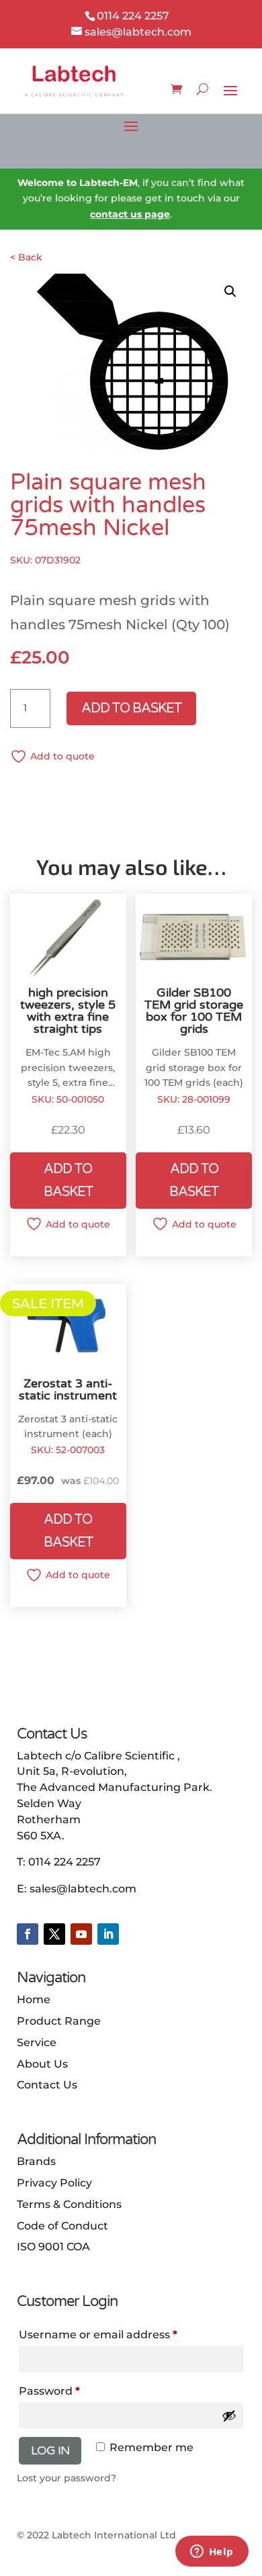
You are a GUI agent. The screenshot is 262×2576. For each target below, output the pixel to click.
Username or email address (98, 2335)
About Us (42, 2064)
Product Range (59, 2021)
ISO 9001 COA (53, 2247)
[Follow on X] (54, 1934)
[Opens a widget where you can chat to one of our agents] (212, 2552)
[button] (230, 291)
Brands (36, 2161)
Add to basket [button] (68, 1181)
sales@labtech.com (83, 1889)
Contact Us (47, 2085)
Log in (50, 2450)
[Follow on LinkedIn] (108, 1934)
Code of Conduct (62, 2226)
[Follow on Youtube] (81, 1934)
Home (34, 1999)
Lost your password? (67, 2478)
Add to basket (131, 708)
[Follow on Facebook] (28, 1934)
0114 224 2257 (64, 1862)
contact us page (130, 214)
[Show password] (229, 2416)
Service (37, 2042)
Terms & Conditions (69, 2204)
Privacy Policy (54, 2183)
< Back (26, 257)
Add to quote (62, 756)
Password (49, 2391)
